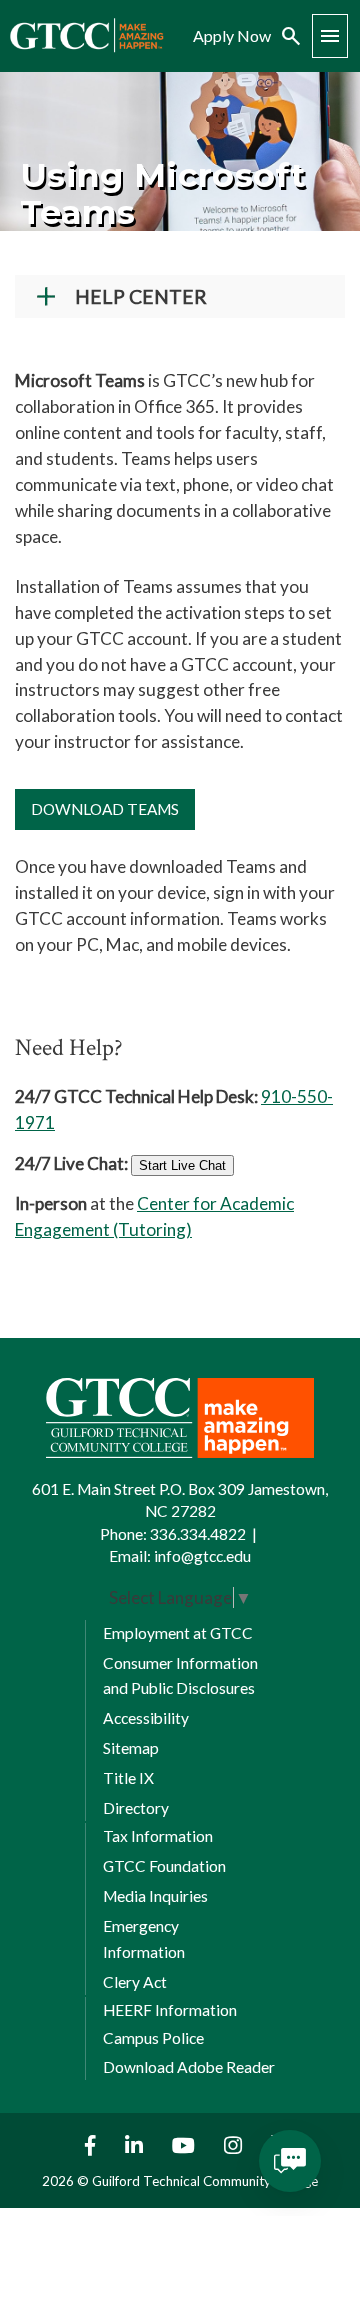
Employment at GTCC (178, 1633)
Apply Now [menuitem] (232, 36)
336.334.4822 (198, 1534)
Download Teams (105, 809)
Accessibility (146, 1718)
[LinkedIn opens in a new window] (136, 2145)
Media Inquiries (155, 1896)
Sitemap (131, 1748)
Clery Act (135, 1982)
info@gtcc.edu (202, 1556)
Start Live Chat (182, 1165)
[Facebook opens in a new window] (85, 2145)
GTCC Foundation (164, 1866)
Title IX (128, 1778)
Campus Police (153, 2038)
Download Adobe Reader (189, 2067)
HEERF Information (170, 2010)
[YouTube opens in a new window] (186, 2145)
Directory (136, 1808)
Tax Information (158, 1836)
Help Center (141, 296)
